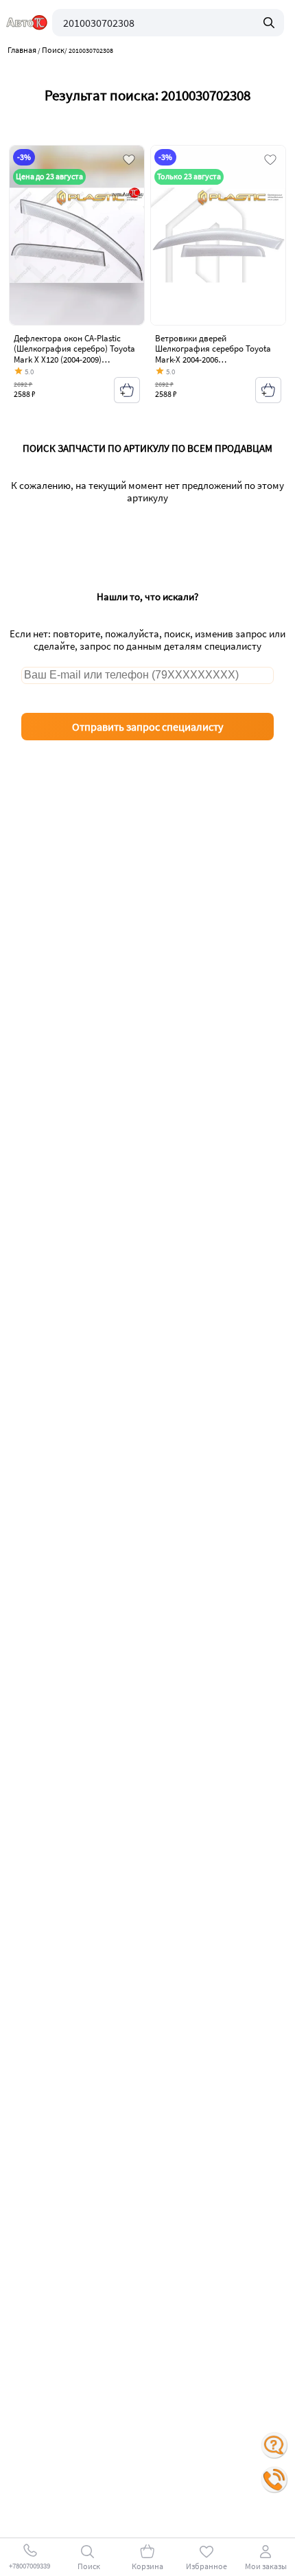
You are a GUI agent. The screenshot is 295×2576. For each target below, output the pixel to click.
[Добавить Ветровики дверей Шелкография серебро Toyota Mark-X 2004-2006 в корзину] (268, 390)
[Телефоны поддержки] (274, 2480)
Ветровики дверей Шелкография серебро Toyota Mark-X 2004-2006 (213, 349)
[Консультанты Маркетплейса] (274, 2446)
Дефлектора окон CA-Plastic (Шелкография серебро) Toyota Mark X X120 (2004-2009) (74, 349)
